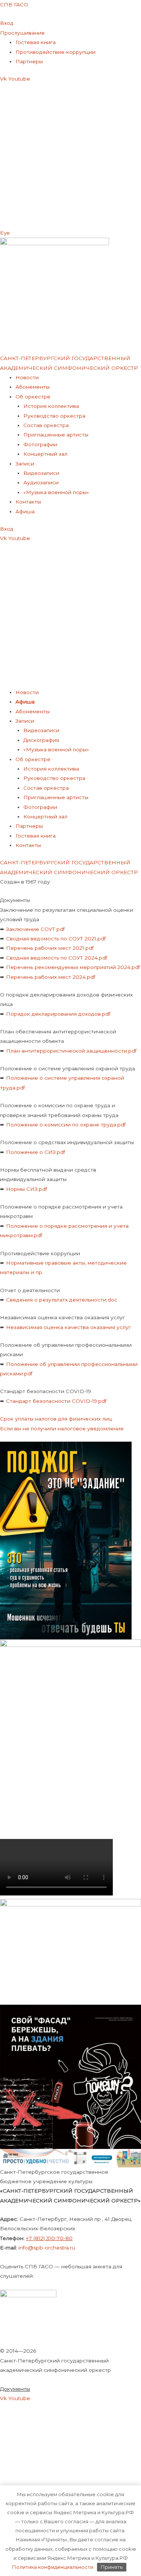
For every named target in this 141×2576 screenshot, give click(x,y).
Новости (27, 377)
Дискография (41, 740)
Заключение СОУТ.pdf (35, 929)
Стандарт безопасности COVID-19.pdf (56, 1401)
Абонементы (33, 387)
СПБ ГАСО (14, 5)
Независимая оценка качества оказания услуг (68, 1327)
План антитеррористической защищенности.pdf (71, 1051)
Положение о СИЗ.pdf (36, 1152)
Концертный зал (45, 454)
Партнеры (29, 61)
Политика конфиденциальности (53, 2567)
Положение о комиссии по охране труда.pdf (66, 1125)
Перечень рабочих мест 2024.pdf (51, 977)
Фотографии (40, 444)
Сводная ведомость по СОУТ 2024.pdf (57, 958)
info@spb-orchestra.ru (47, 2248)
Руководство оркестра (54, 416)
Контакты (28, 502)
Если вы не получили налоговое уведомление (62, 1428)
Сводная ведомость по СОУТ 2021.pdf (56, 939)
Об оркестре (33, 397)
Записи (25, 464)
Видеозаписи (41, 473)
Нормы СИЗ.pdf (27, 1189)
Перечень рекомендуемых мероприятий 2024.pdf (73, 967)
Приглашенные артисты (56, 435)
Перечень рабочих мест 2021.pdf (50, 948)
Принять (112, 2567)
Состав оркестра (46, 425)
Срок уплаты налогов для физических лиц (56, 1419)
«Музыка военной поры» (56, 492)
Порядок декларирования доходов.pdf (58, 1014)
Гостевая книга (36, 42)
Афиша (25, 511)
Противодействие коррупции (55, 52)
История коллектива (51, 406)
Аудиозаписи (41, 482)
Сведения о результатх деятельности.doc (62, 1300)
